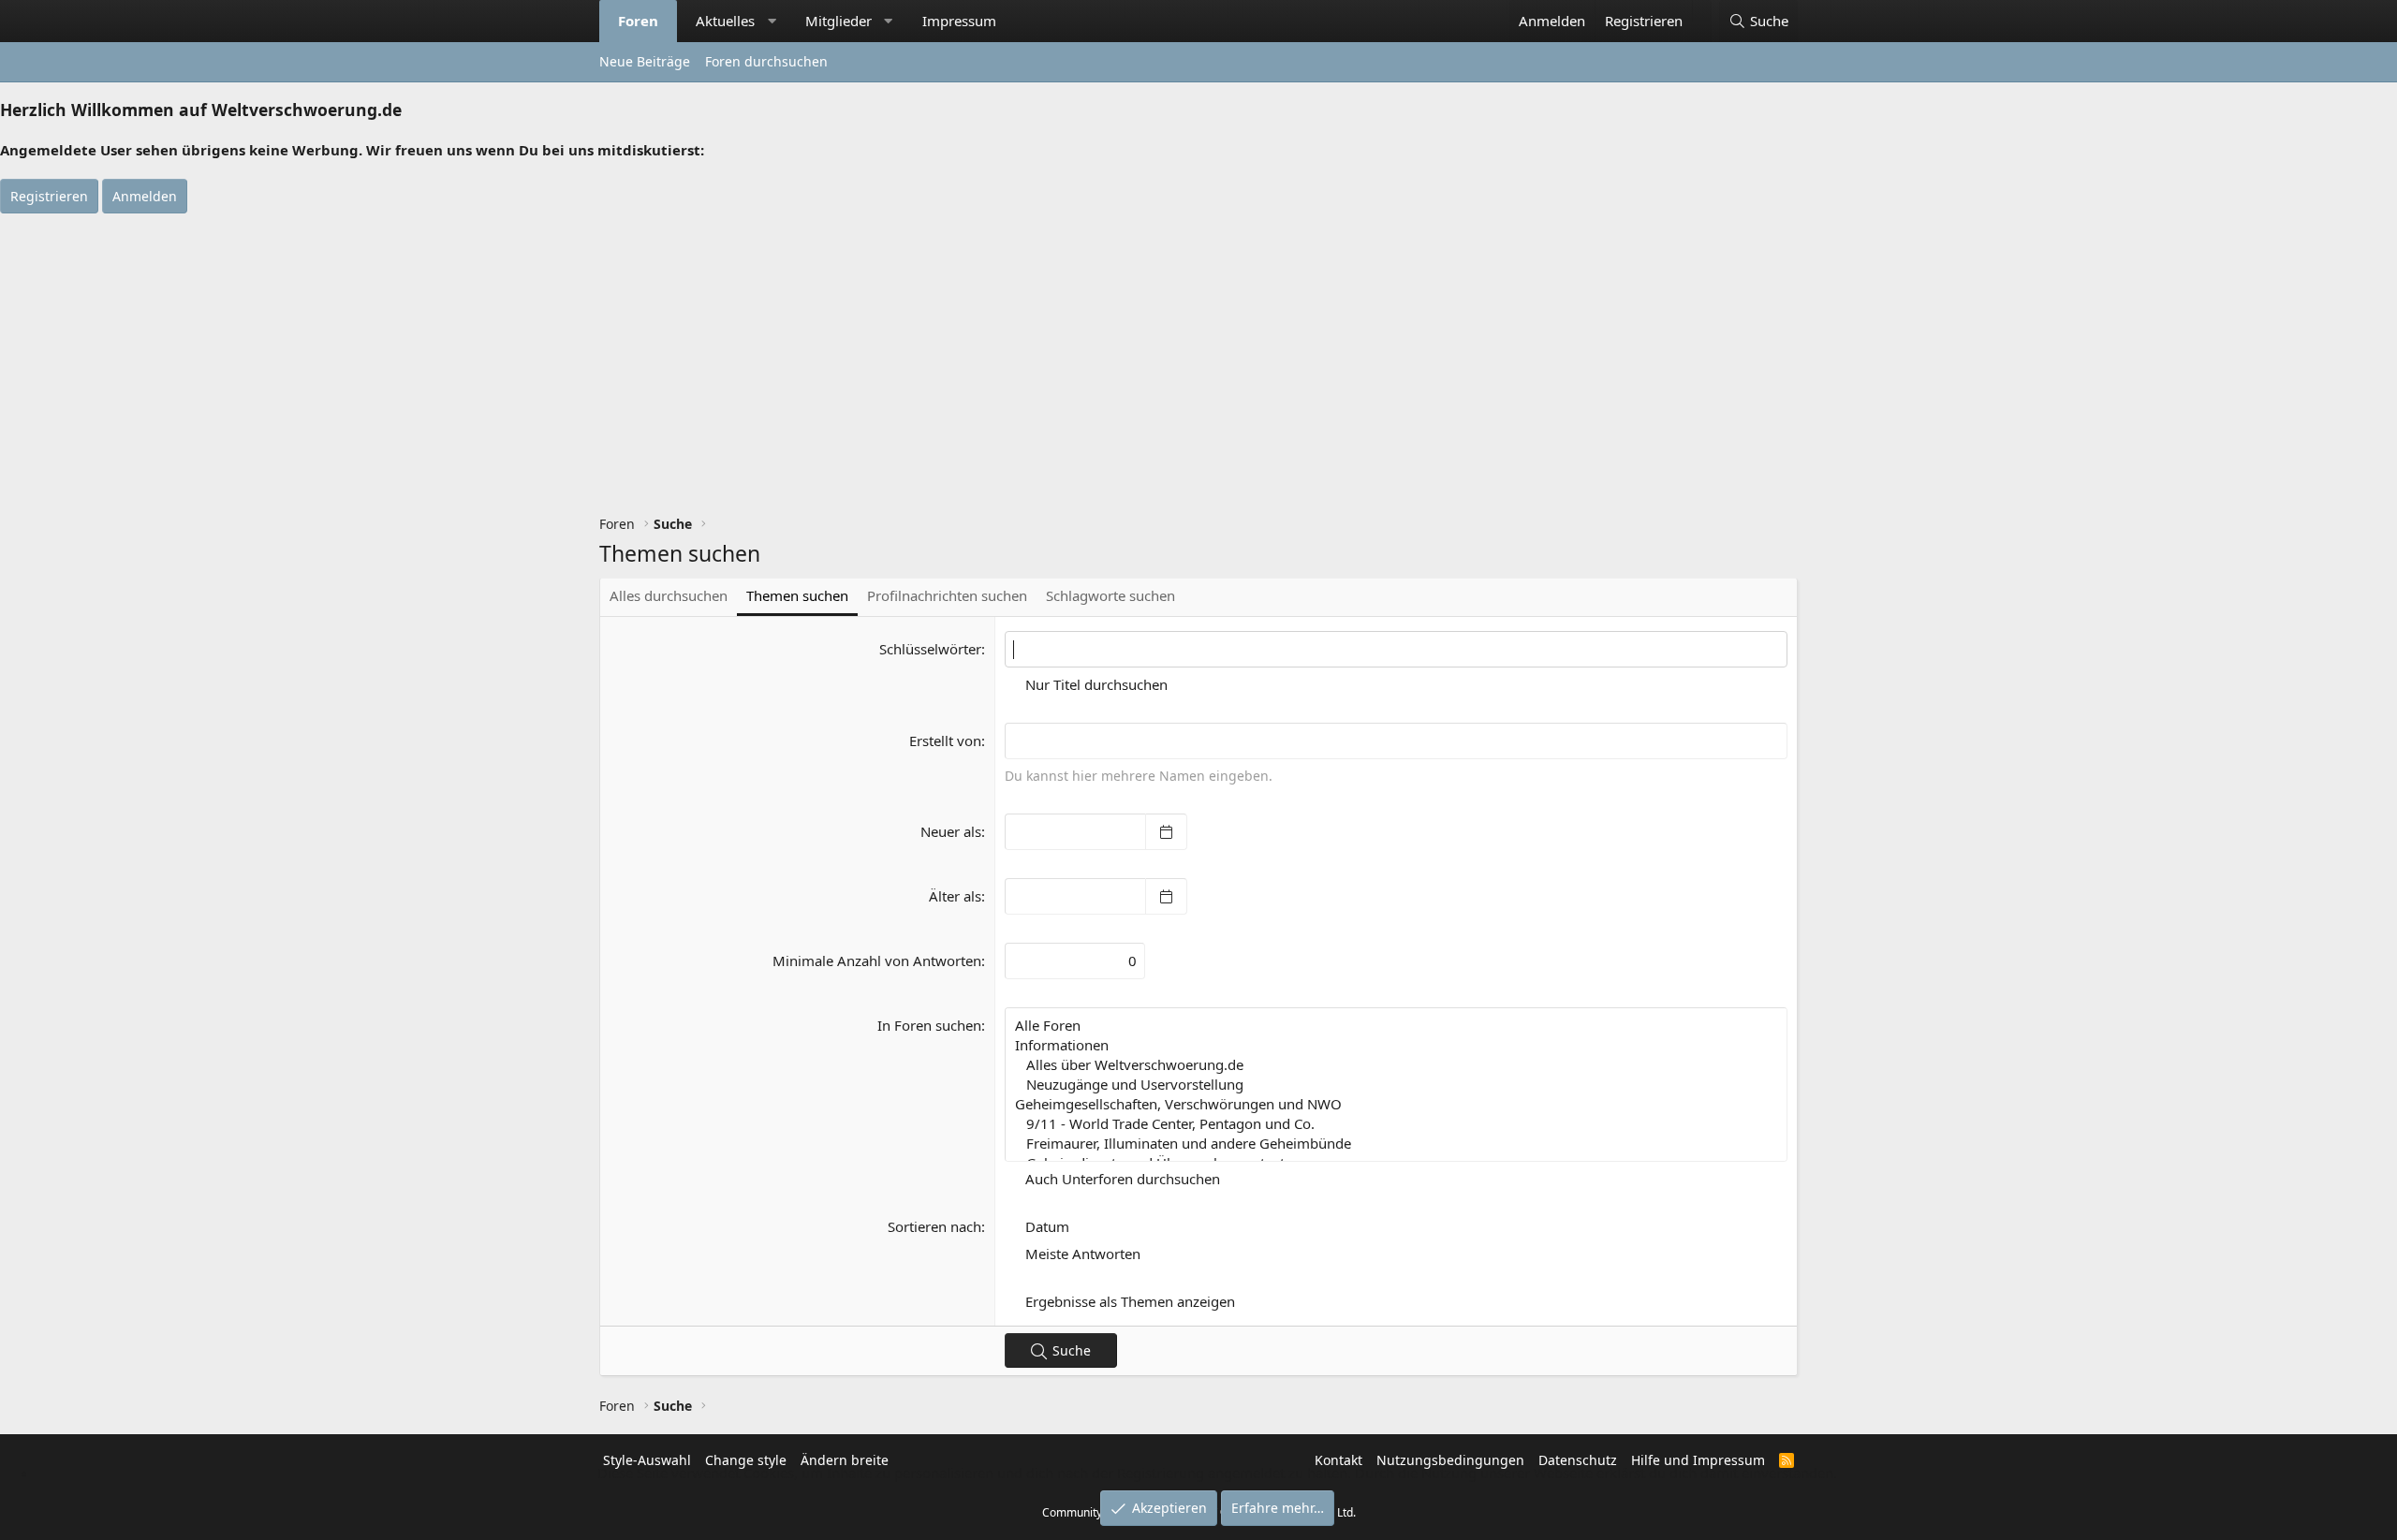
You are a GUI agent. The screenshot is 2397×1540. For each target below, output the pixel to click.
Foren (638, 21)
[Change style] (1702, 11)
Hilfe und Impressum (1698, 1460)
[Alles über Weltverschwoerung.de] (1396, 1065)
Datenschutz (1578, 1460)
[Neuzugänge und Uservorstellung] (1396, 1085)
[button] (772, 21)
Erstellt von (945, 741)
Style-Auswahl (647, 1460)
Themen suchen (797, 595)
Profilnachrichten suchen (947, 595)
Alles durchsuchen (669, 595)
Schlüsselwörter (930, 649)
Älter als (955, 896)
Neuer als (951, 831)
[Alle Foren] (1396, 1026)
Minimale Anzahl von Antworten (877, 961)
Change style (746, 1460)
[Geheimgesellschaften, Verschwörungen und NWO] (1396, 1104)
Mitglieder (838, 21)
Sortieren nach (934, 1226)
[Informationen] (1396, 1045)
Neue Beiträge (645, 61)
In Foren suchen (929, 1025)
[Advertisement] (1198, 354)
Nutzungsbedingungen (1450, 1460)
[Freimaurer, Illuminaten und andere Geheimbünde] (1396, 1144)
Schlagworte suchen (1110, 595)
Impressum (959, 21)
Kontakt (1338, 1460)
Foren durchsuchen (766, 61)
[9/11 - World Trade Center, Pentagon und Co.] (1396, 1124)
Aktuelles (725, 21)
